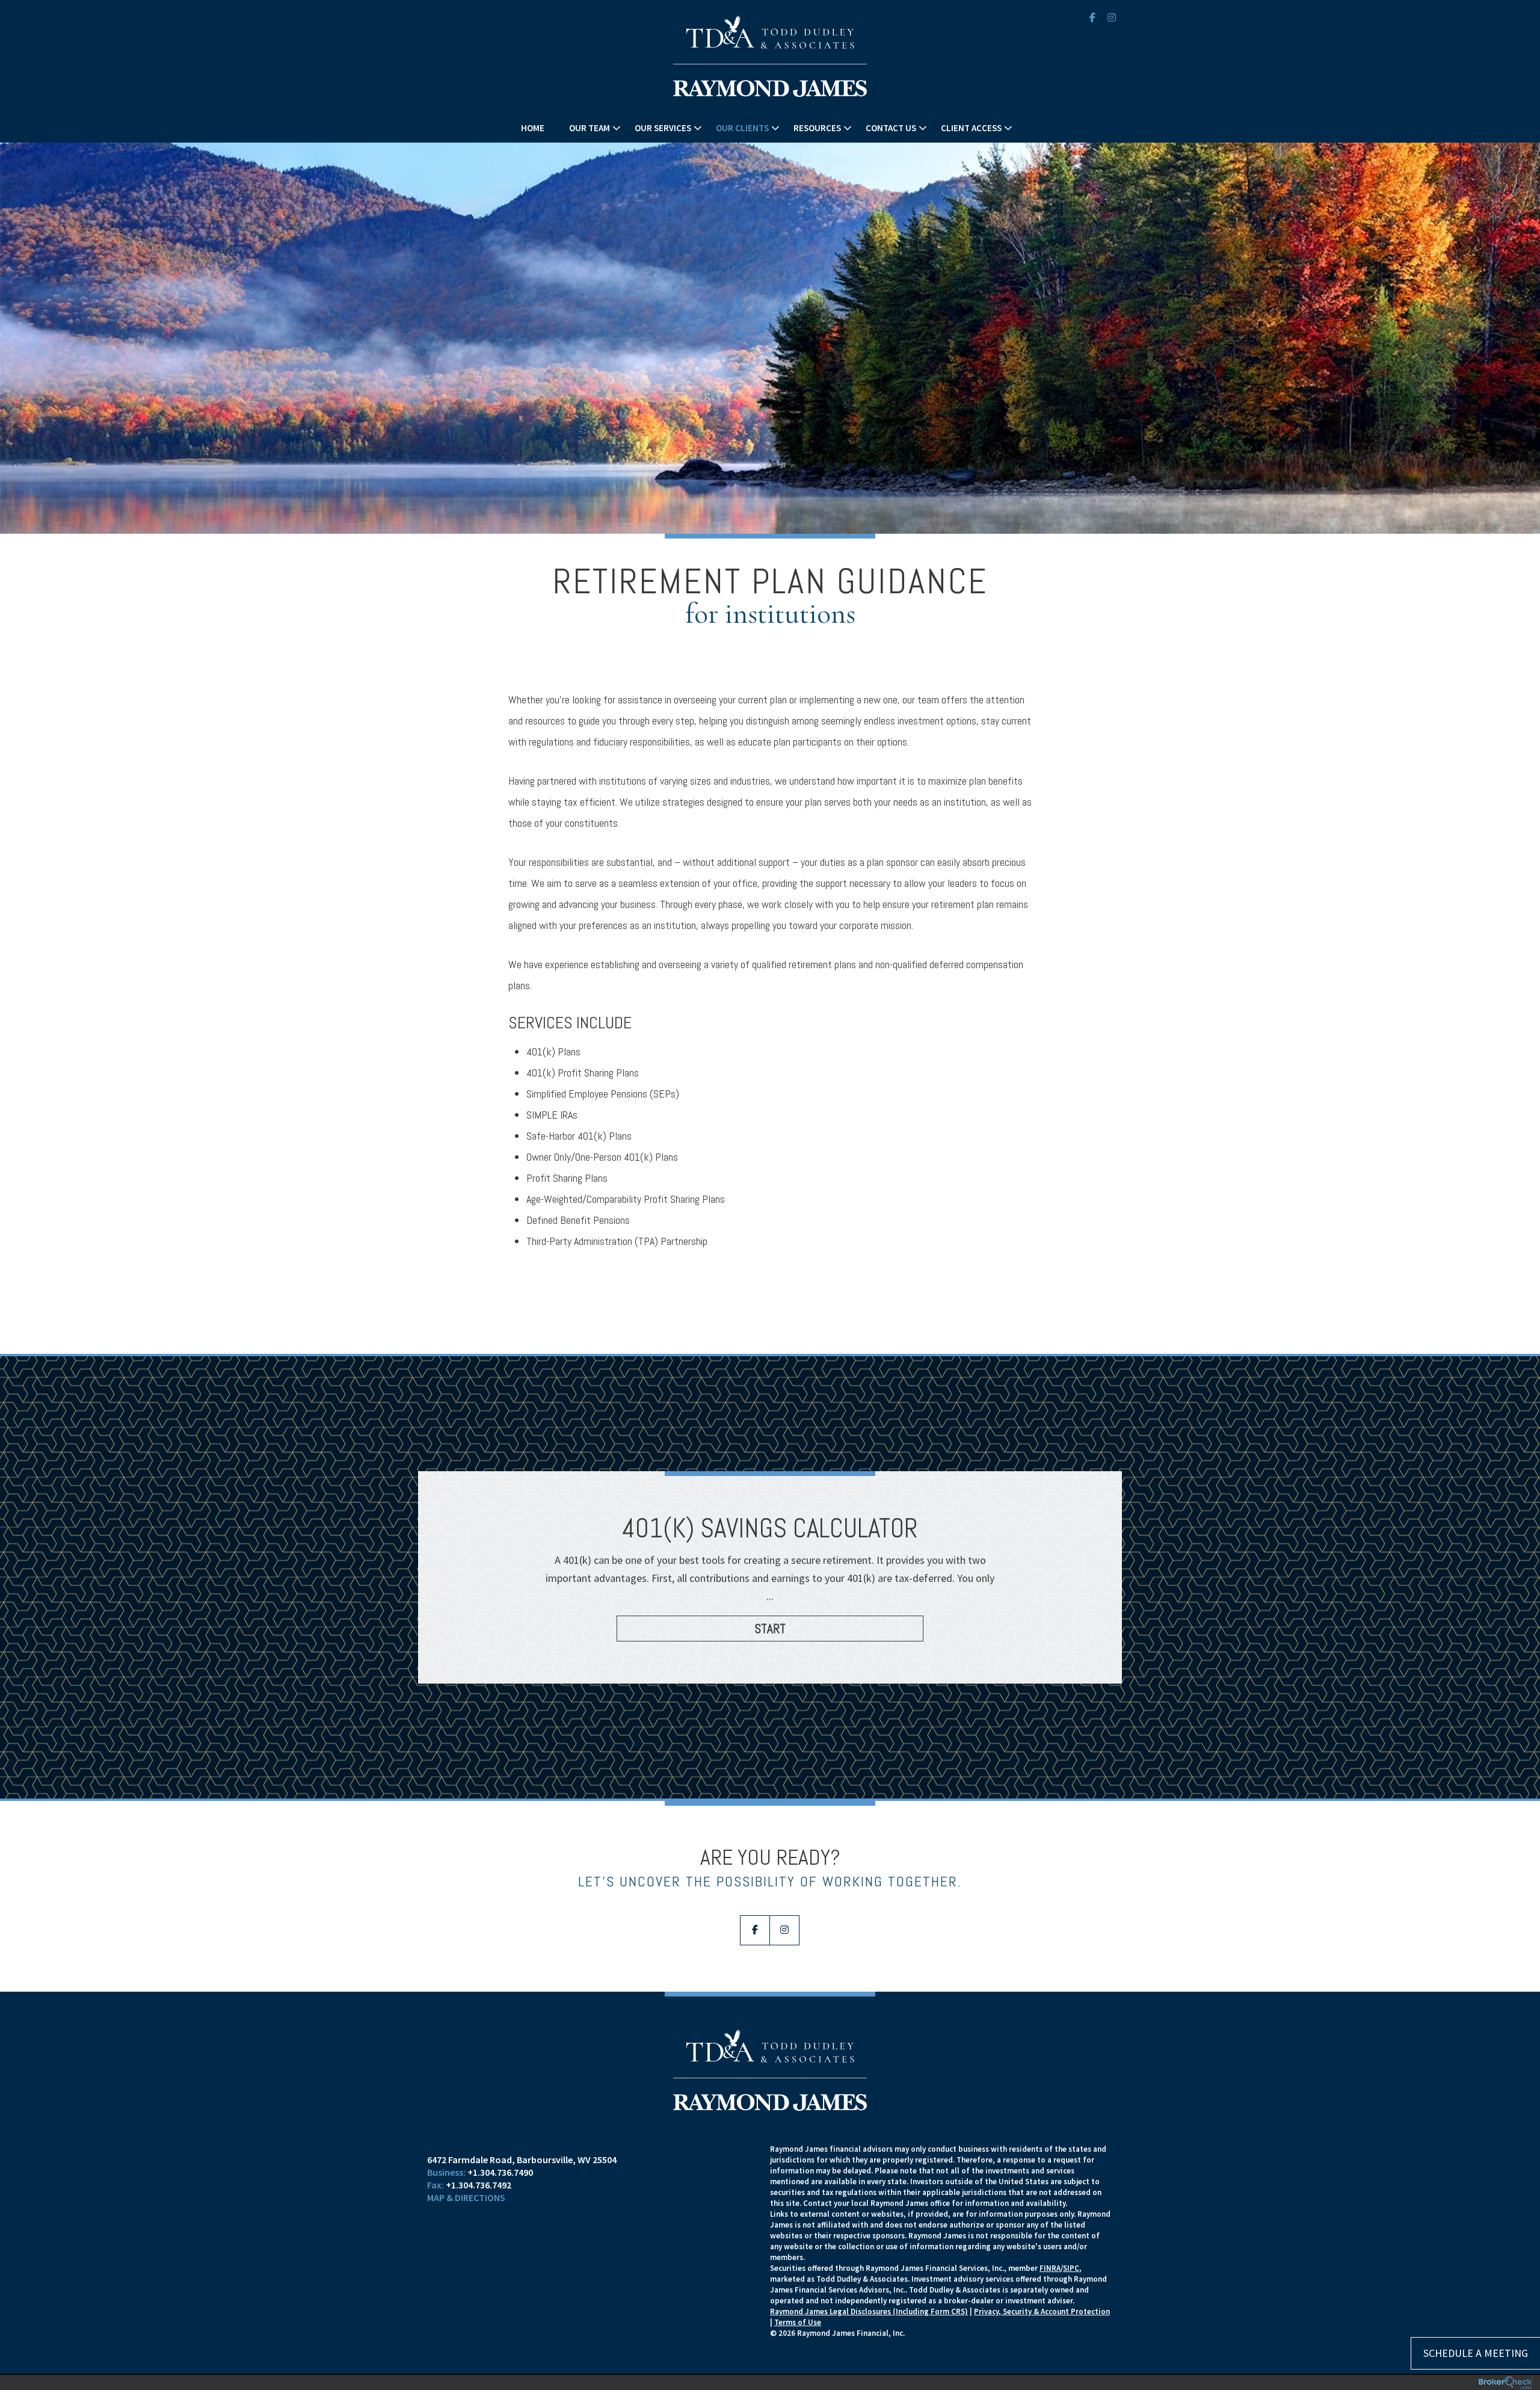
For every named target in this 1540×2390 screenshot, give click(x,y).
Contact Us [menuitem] (891, 128)
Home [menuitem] (533, 128)
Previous (433, 1590)
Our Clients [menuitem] (742, 128)
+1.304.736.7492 (479, 2185)
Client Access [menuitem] (971, 128)
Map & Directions (466, 2197)
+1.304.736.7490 (500, 2172)
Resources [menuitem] (817, 128)
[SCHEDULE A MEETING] (599, 2149)
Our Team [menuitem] (590, 128)
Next (1107, 1590)
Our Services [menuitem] (663, 128)
